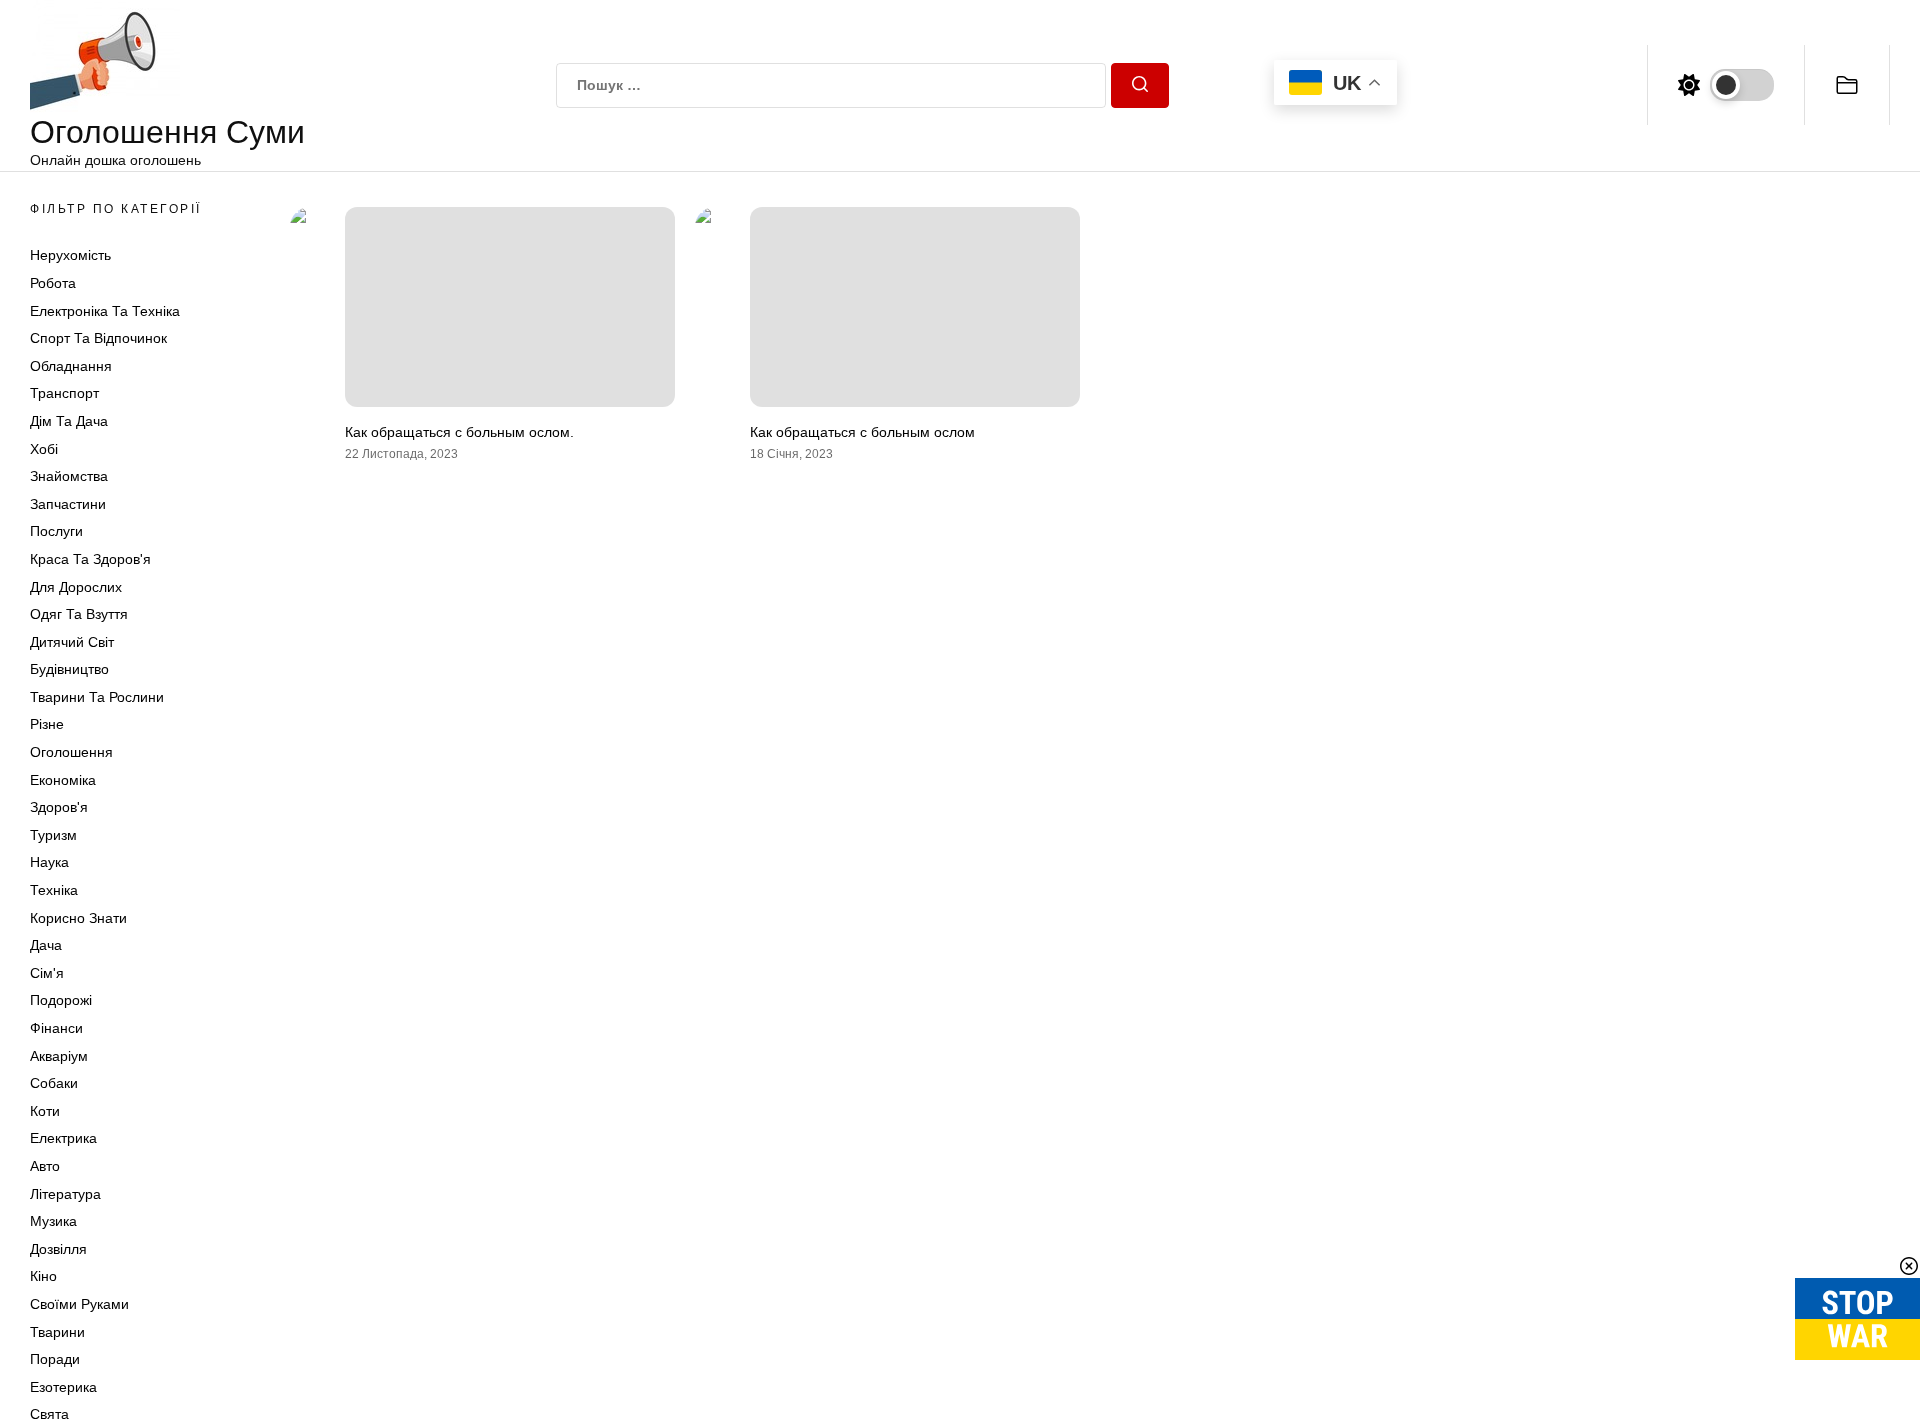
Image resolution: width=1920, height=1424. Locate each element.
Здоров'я (59, 807)
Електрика (63, 1138)
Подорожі (61, 1000)
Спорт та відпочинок (98, 338)
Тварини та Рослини (97, 697)
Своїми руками (79, 1304)
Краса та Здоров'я (90, 559)
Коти (45, 1111)
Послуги (56, 531)
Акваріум (59, 1056)
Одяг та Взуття (79, 614)
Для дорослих (76, 587)
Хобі (44, 449)
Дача (46, 945)
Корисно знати (78, 918)
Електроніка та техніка (105, 311)
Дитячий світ (72, 642)
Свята (49, 1414)
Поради (55, 1359)
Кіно (43, 1276)
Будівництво (69, 669)
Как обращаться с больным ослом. (459, 432)
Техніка (54, 890)
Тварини (57, 1332)
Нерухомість (70, 255)
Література (65, 1194)
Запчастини (68, 504)
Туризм (53, 835)
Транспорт (64, 393)
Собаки (54, 1083)
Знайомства (69, 476)
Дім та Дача (69, 421)
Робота (53, 283)
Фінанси (56, 1028)
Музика (53, 1221)
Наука (49, 862)
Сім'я (47, 973)
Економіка (63, 780)
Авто (45, 1166)
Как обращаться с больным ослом (862, 432)
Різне (47, 724)
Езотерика (63, 1387)
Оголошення (71, 752)
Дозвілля (58, 1249)
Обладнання (71, 366)
